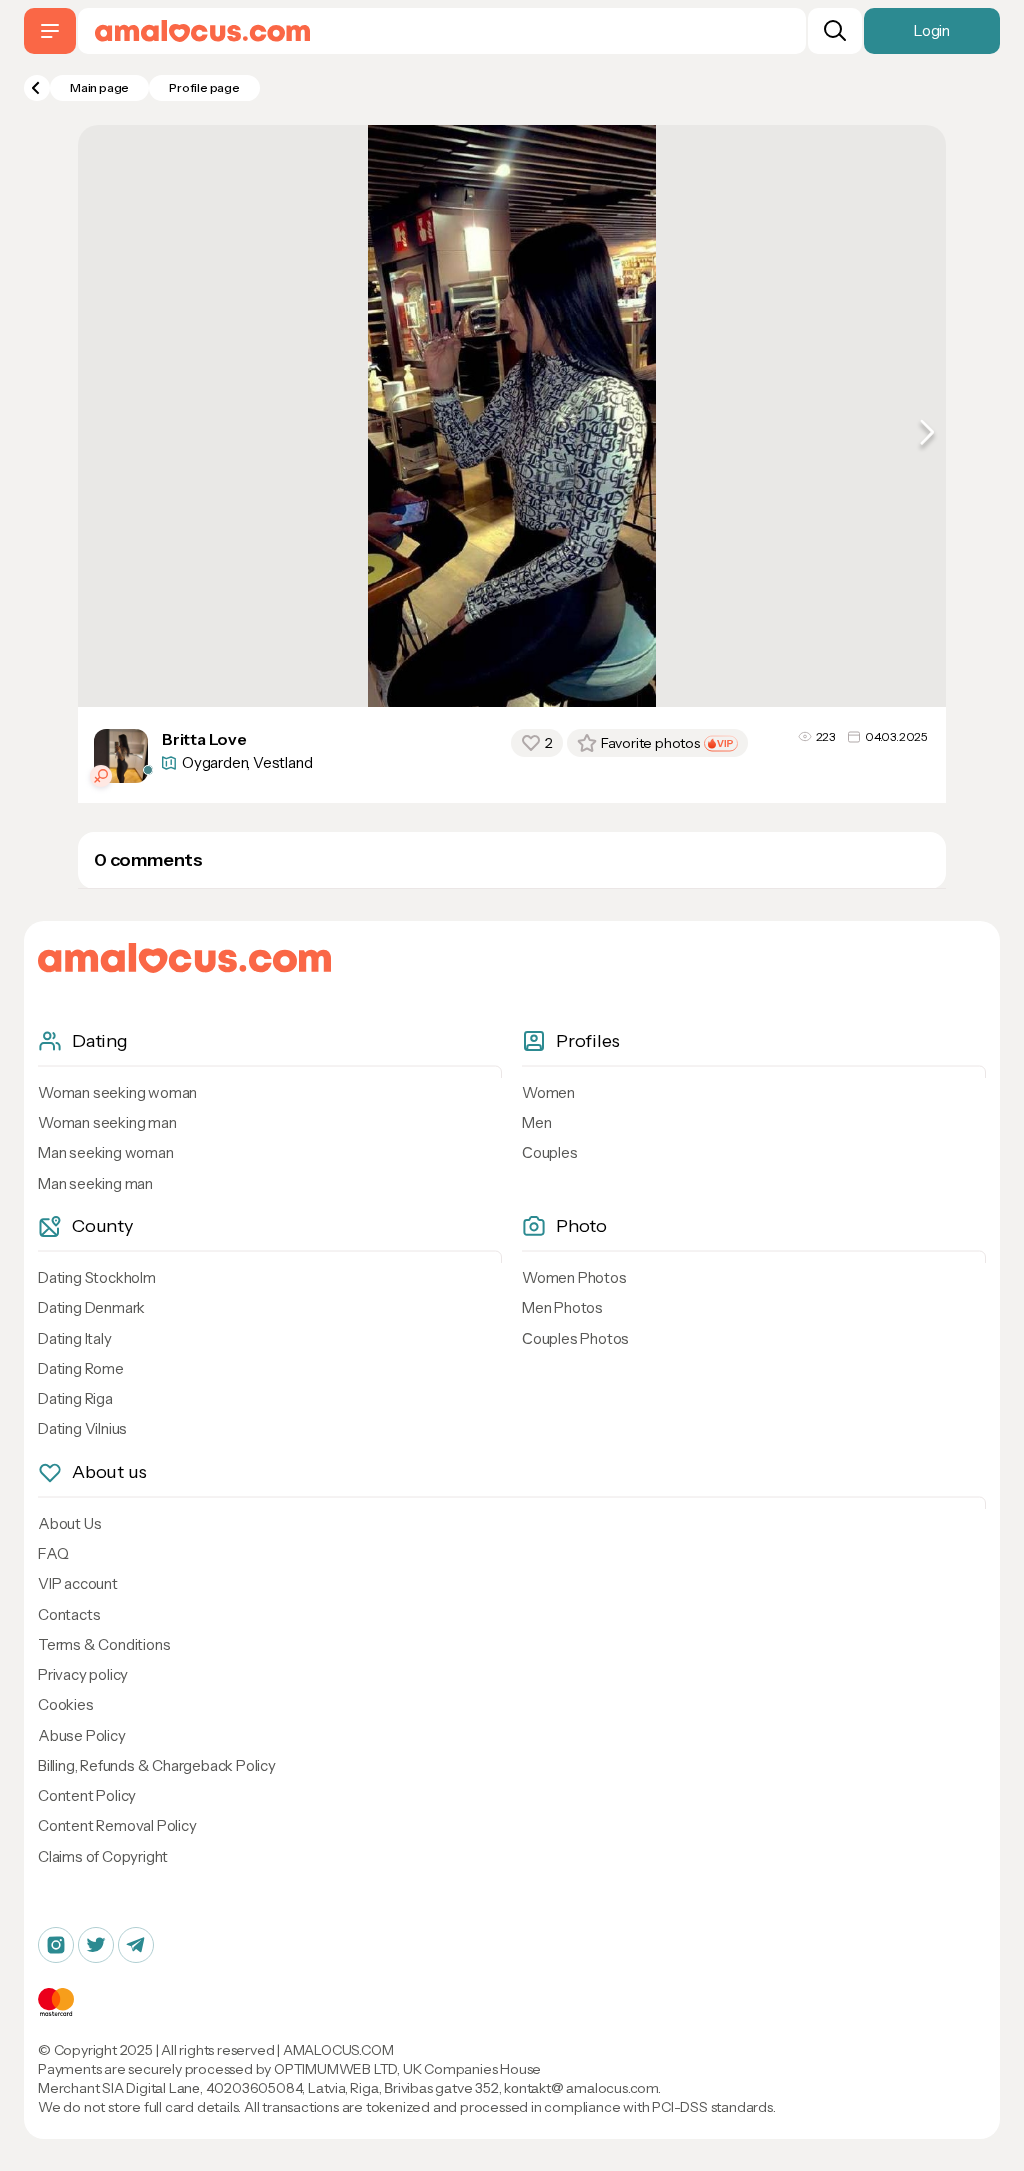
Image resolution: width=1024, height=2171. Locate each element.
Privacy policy (83, 1674)
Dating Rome (81, 1368)
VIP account (78, 1583)
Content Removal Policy (117, 1825)
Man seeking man (95, 1183)
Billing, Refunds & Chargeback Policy (157, 1765)
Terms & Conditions (104, 1644)
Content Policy (87, 1795)
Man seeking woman (106, 1152)
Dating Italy (75, 1338)
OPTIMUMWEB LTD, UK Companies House (407, 2069)
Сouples (550, 1152)
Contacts (69, 1614)
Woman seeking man (107, 1122)
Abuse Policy (82, 1735)
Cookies (66, 1704)
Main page (99, 87)
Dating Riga (75, 1398)
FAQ (53, 1553)
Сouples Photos (575, 1338)
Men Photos (562, 1307)
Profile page (204, 87)
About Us (69, 1523)
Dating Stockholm (97, 1277)
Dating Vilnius (82, 1428)
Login (932, 30)
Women (548, 1092)
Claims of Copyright (103, 1856)
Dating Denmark (91, 1307)
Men (536, 1122)
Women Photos (574, 1277)
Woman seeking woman (117, 1092)
